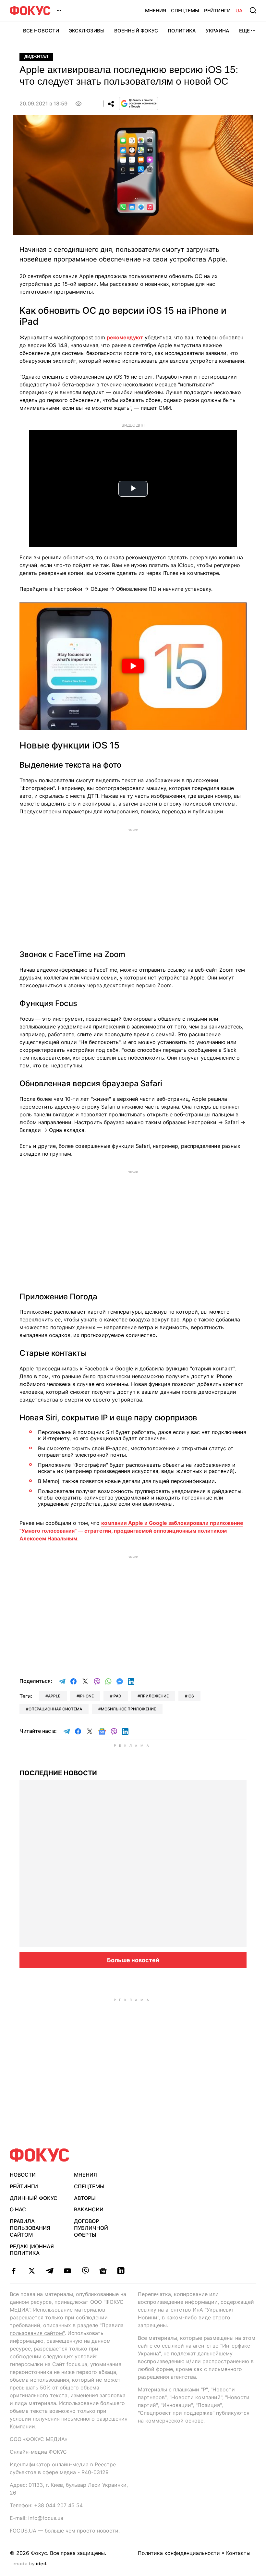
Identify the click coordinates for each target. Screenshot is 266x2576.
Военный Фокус (136, 31)
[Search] (253, 10)
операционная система (55, 1709)
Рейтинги (217, 11)
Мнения (156, 11)
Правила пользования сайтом (30, 2228)
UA (239, 11)
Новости (23, 2175)
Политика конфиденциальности (179, 2553)
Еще (244, 31)
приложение (154, 1696)
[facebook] (14, 2271)
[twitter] (32, 2271)
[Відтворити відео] (133, 666)
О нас (18, 2209)
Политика (182, 31)
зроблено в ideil (30, 2564)
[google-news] (103, 2271)
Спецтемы (185, 11)
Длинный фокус (34, 2198)
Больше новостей (133, 1960)
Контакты (238, 2553)
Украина (218, 31)
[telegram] (49, 2271)
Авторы (85, 2198)
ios (191, 1696)
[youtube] (67, 2271)
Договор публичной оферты (91, 2228)
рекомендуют (125, 337)
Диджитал (36, 57)
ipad (117, 1696)
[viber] (85, 2271)
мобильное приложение (128, 1709)
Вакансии (89, 2209)
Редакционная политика (32, 2250)
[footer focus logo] (40, 2155)
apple (54, 1696)
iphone (86, 1696)
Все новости (41, 31)
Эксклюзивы (87, 31)
